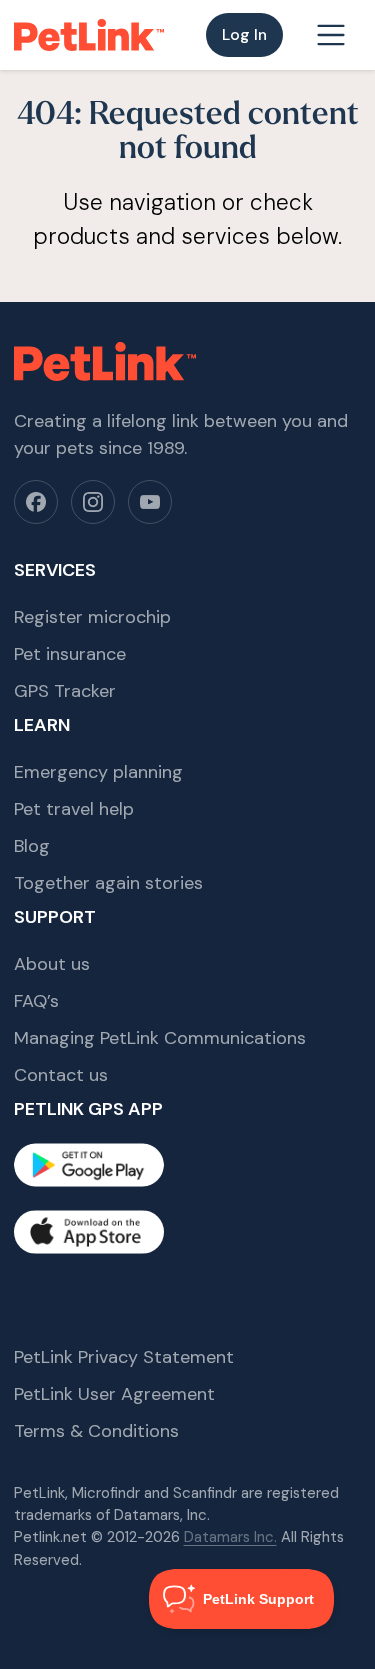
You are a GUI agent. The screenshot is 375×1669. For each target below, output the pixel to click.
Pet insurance (70, 654)
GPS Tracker (65, 691)
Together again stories (108, 883)
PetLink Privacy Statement (124, 1357)
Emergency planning (98, 772)
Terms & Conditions (96, 1431)
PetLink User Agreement (114, 1394)
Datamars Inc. (230, 1537)
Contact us (61, 1075)
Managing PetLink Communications (160, 1038)
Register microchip (92, 617)
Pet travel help (74, 809)
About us (52, 964)
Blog (32, 846)
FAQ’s (36, 1001)
